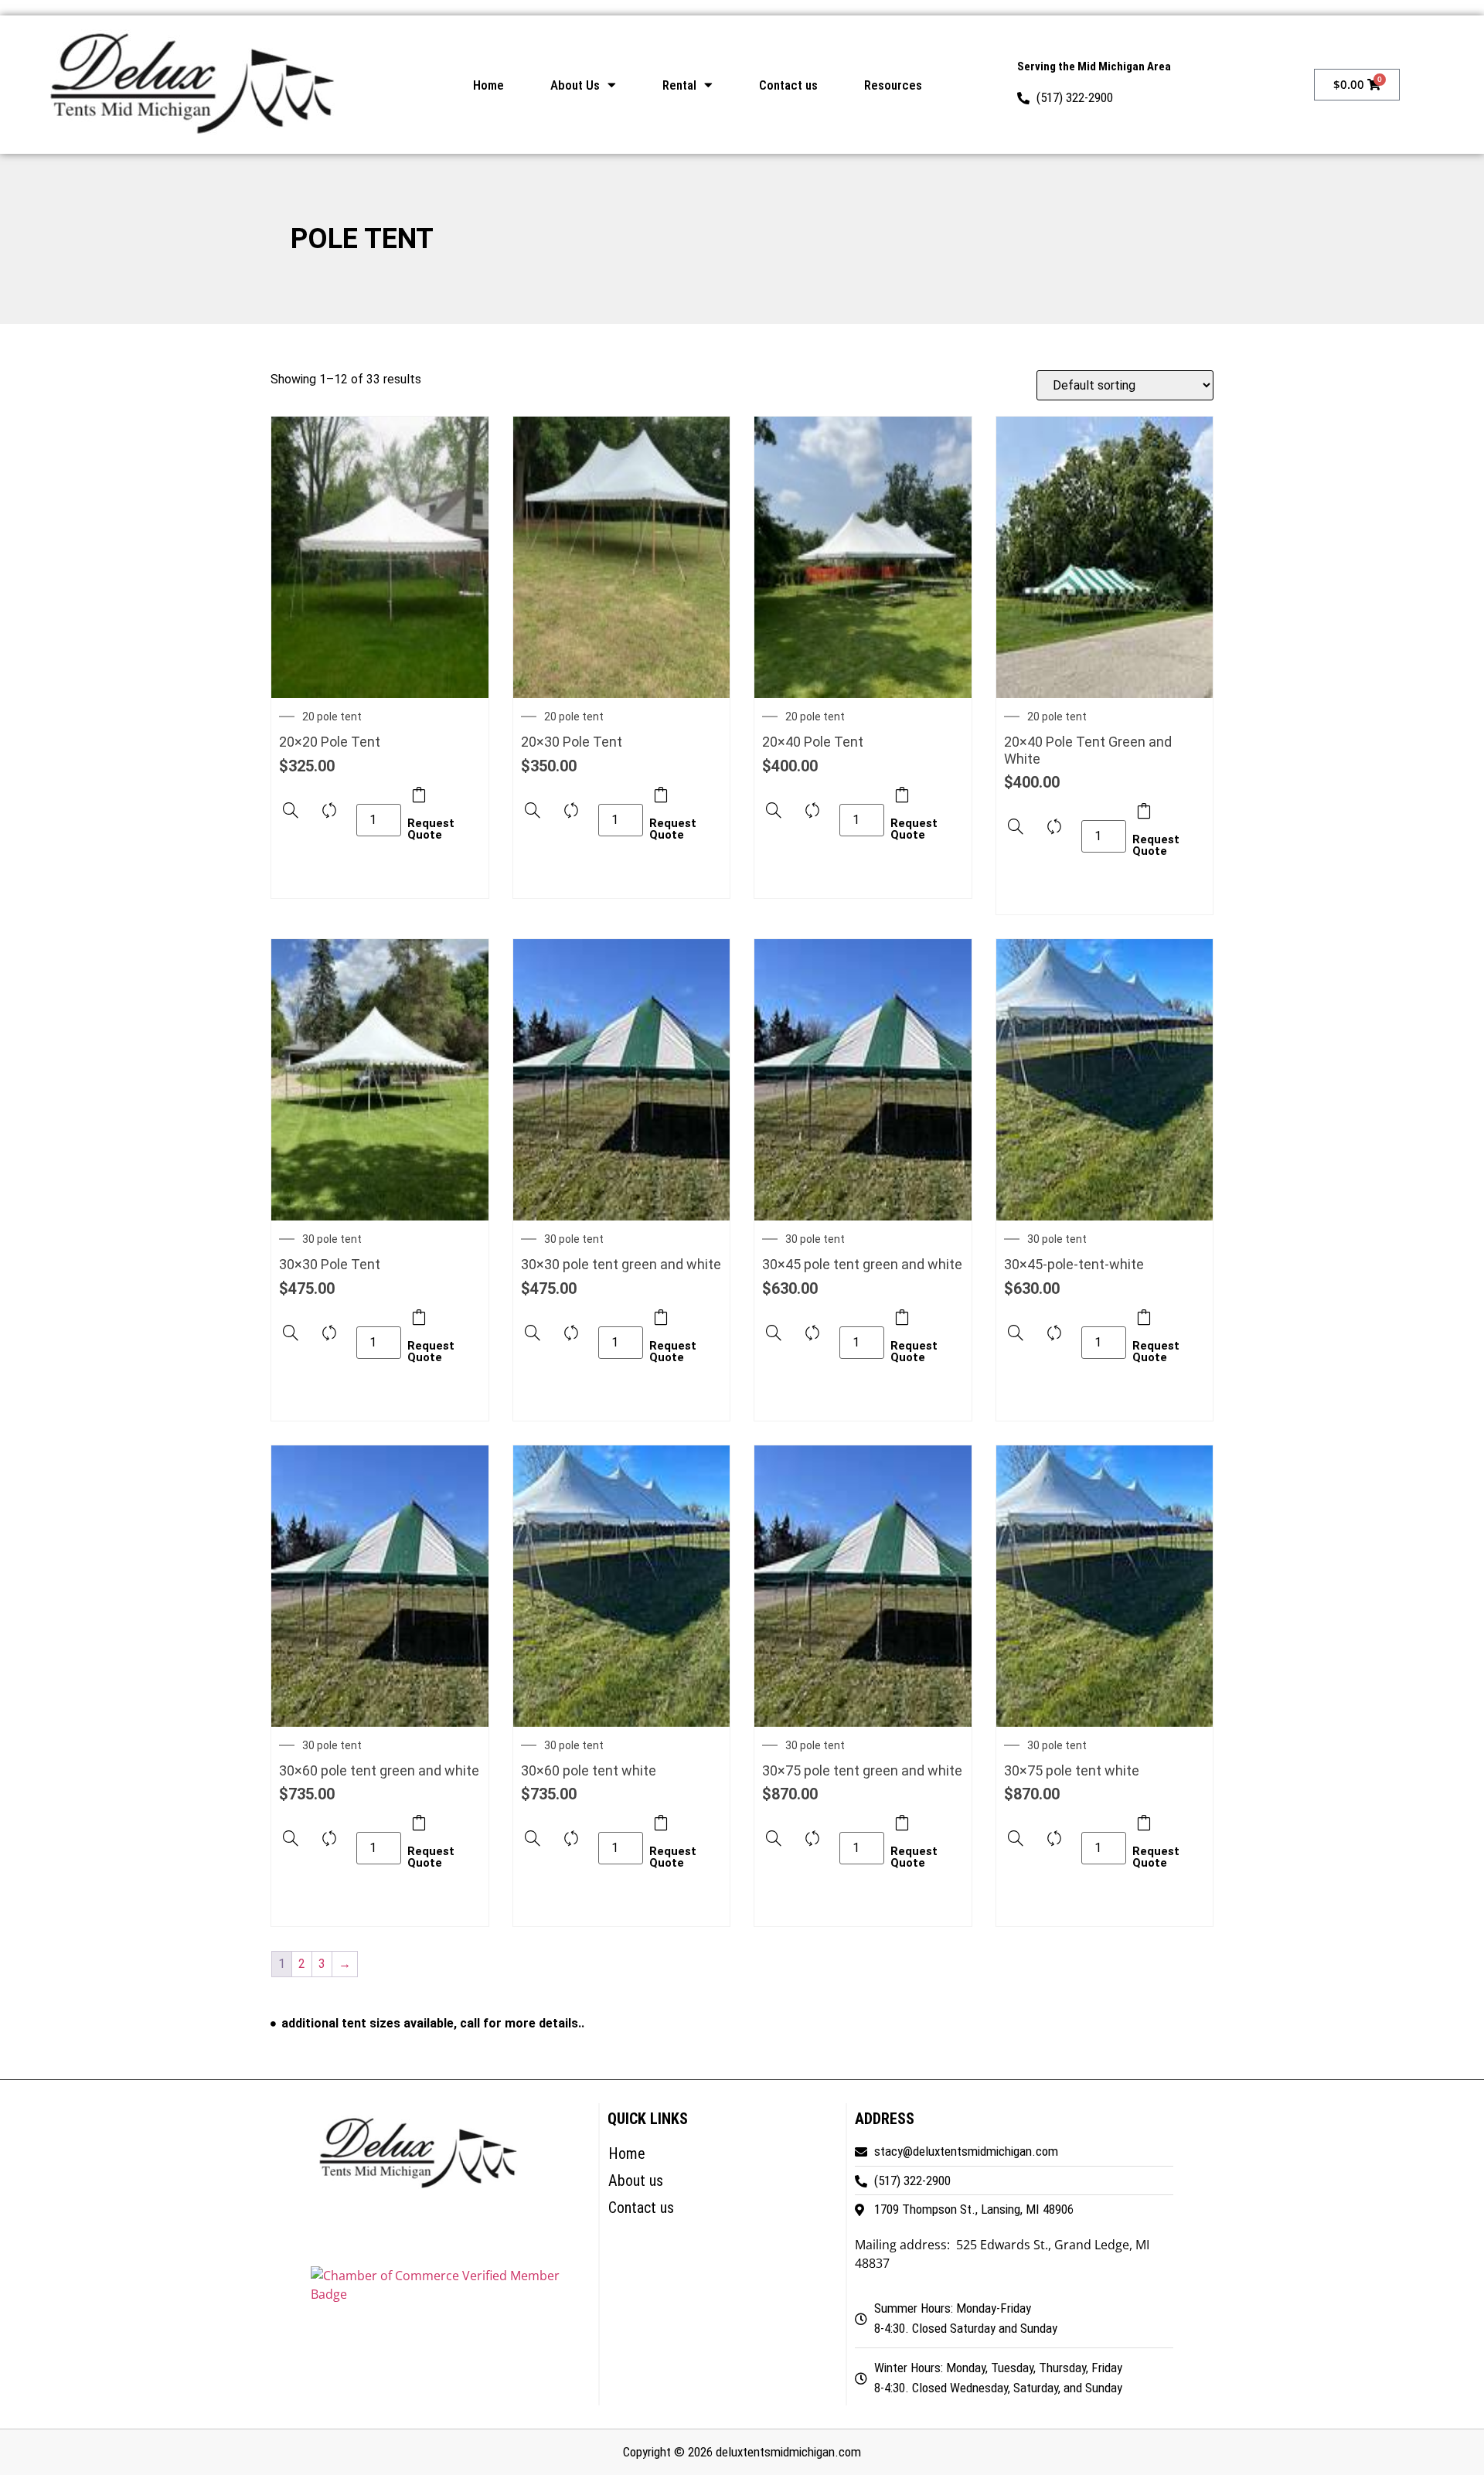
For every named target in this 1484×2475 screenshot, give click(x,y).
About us (636, 2181)
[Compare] (329, 815)
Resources (893, 85)
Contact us (788, 85)
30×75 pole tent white (1072, 1770)
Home (488, 85)
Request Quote (419, 817)
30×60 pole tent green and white (379, 1770)
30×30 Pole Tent (330, 1264)
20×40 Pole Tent (813, 742)
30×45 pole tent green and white (862, 1264)
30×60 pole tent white (589, 1770)
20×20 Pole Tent (330, 742)
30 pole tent (332, 1239)
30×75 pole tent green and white (862, 1770)
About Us (575, 85)
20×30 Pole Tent (572, 742)
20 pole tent (332, 717)
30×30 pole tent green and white (621, 1264)
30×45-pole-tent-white (1074, 1264)
